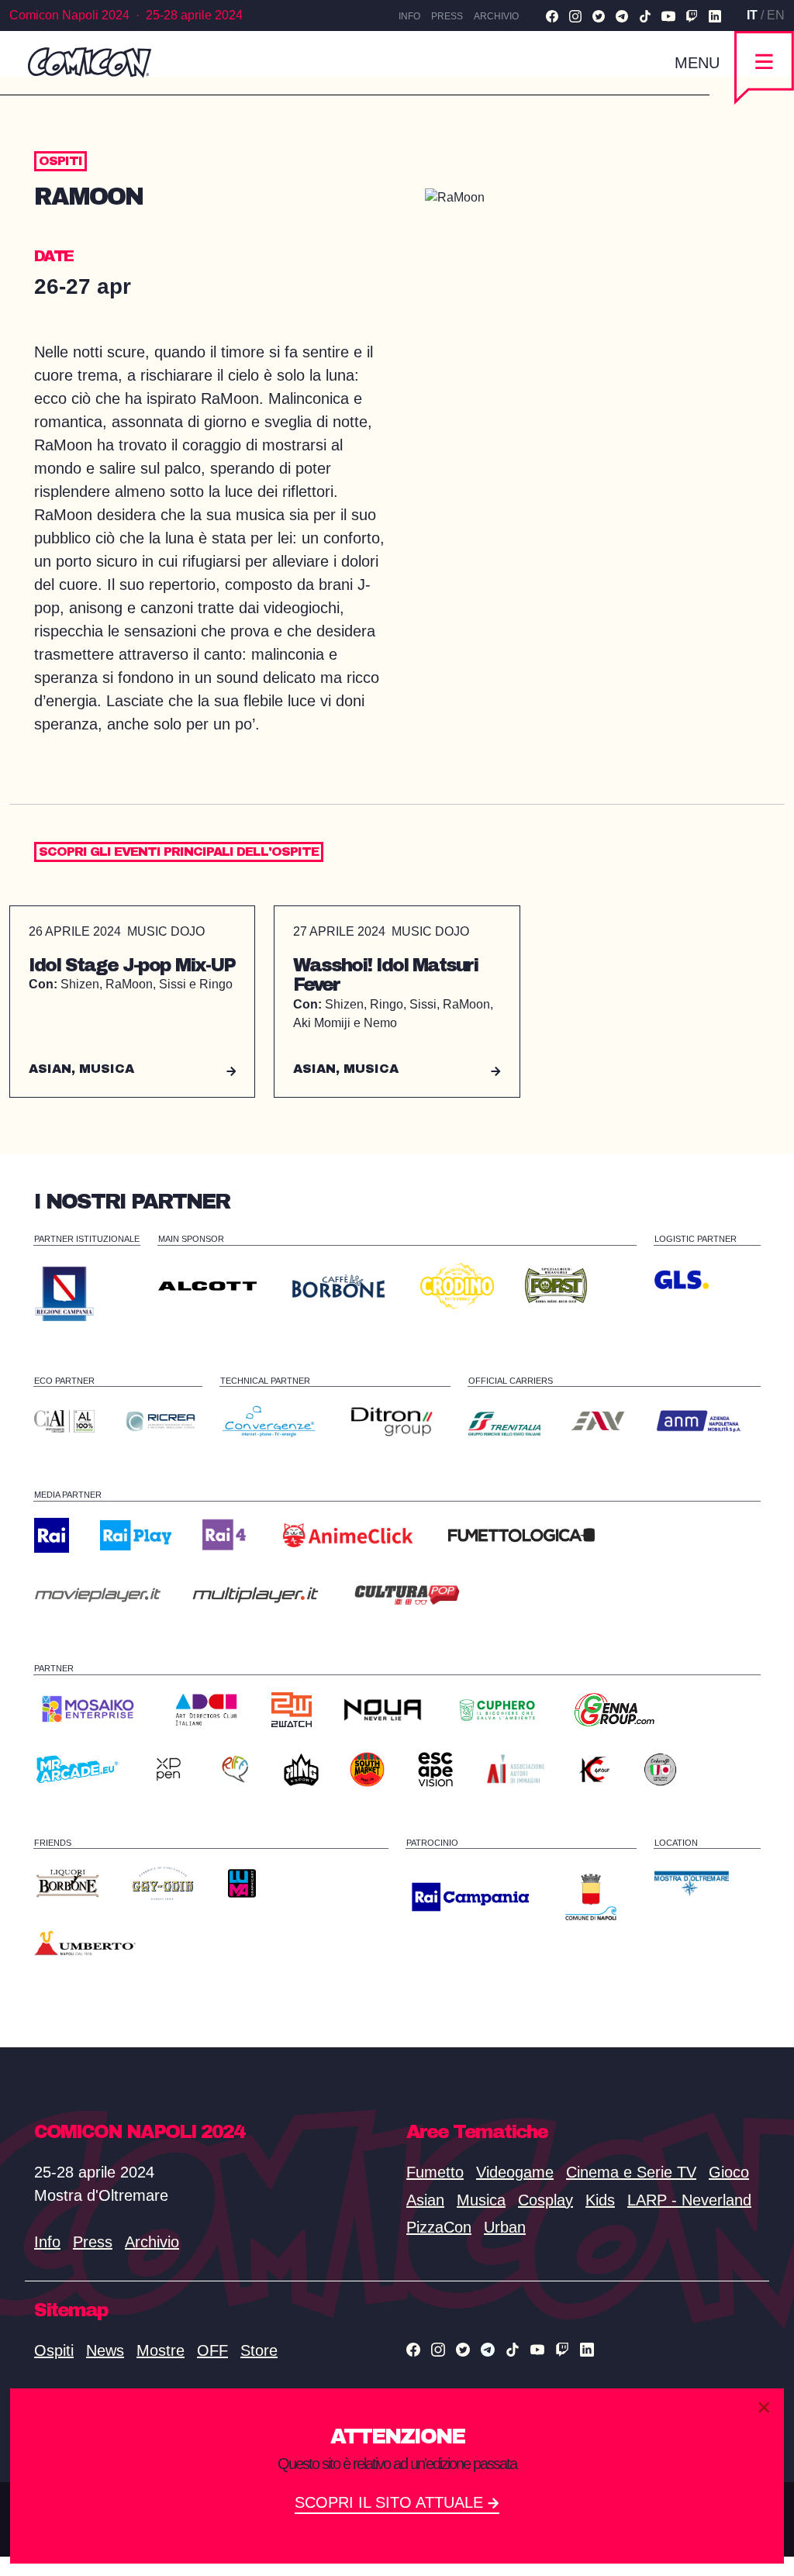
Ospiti (54, 2350)
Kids (600, 2200)
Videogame (515, 2172)
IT (752, 15)
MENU (697, 63)
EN (776, 15)
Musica (481, 2200)
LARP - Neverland (689, 2200)
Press (447, 16)
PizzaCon (439, 2227)
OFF (212, 2350)
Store (259, 2350)
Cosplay (545, 2200)
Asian (425, 2200)
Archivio (496, 16)
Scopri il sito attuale (391, 2502)
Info (409, 16)
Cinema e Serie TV (631, 2172)
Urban (505, 2227)
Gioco (729, 2172)
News (105, 2350)
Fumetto (435, 2172)
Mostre (161, 2350)
